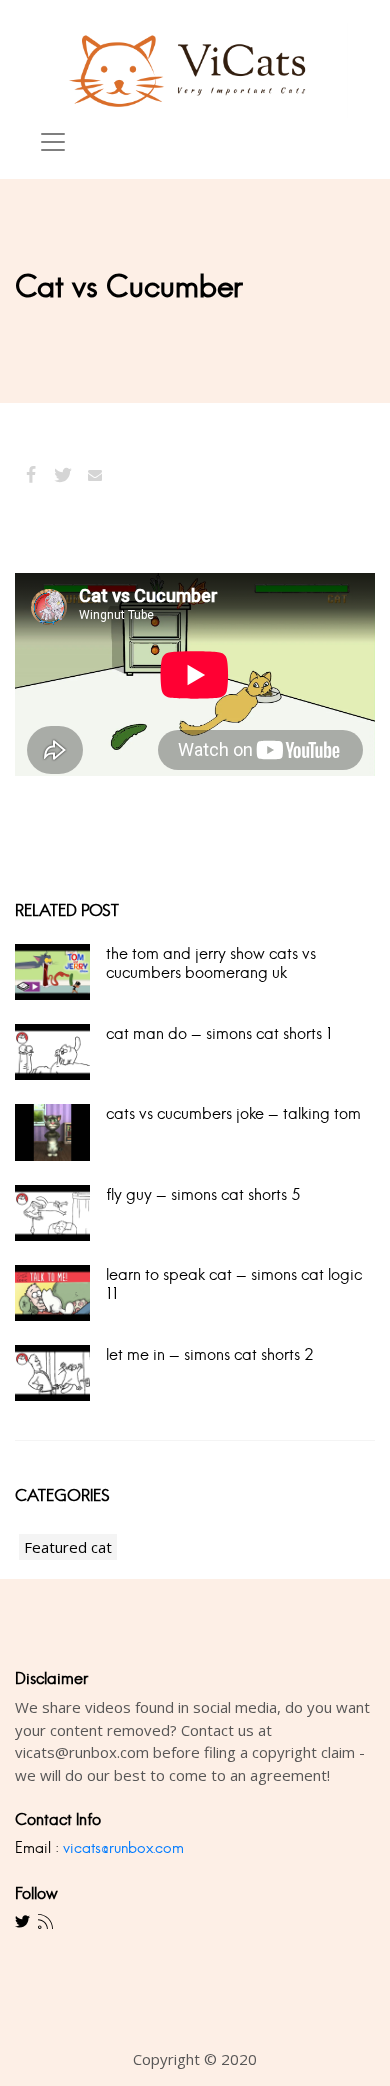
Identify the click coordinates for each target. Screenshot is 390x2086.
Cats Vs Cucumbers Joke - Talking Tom (233, 1113)
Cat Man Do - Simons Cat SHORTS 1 (219, 1033)
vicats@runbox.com (123, 1847)
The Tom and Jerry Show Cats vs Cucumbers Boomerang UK (211, 963)
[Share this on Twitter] (63, 475)
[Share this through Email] (95, 475)
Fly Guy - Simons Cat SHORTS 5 (203, 1194)
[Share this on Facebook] (31, 475)
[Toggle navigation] (53, 142)
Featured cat (68, 1547)
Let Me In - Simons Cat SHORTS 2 (209, 1354)
